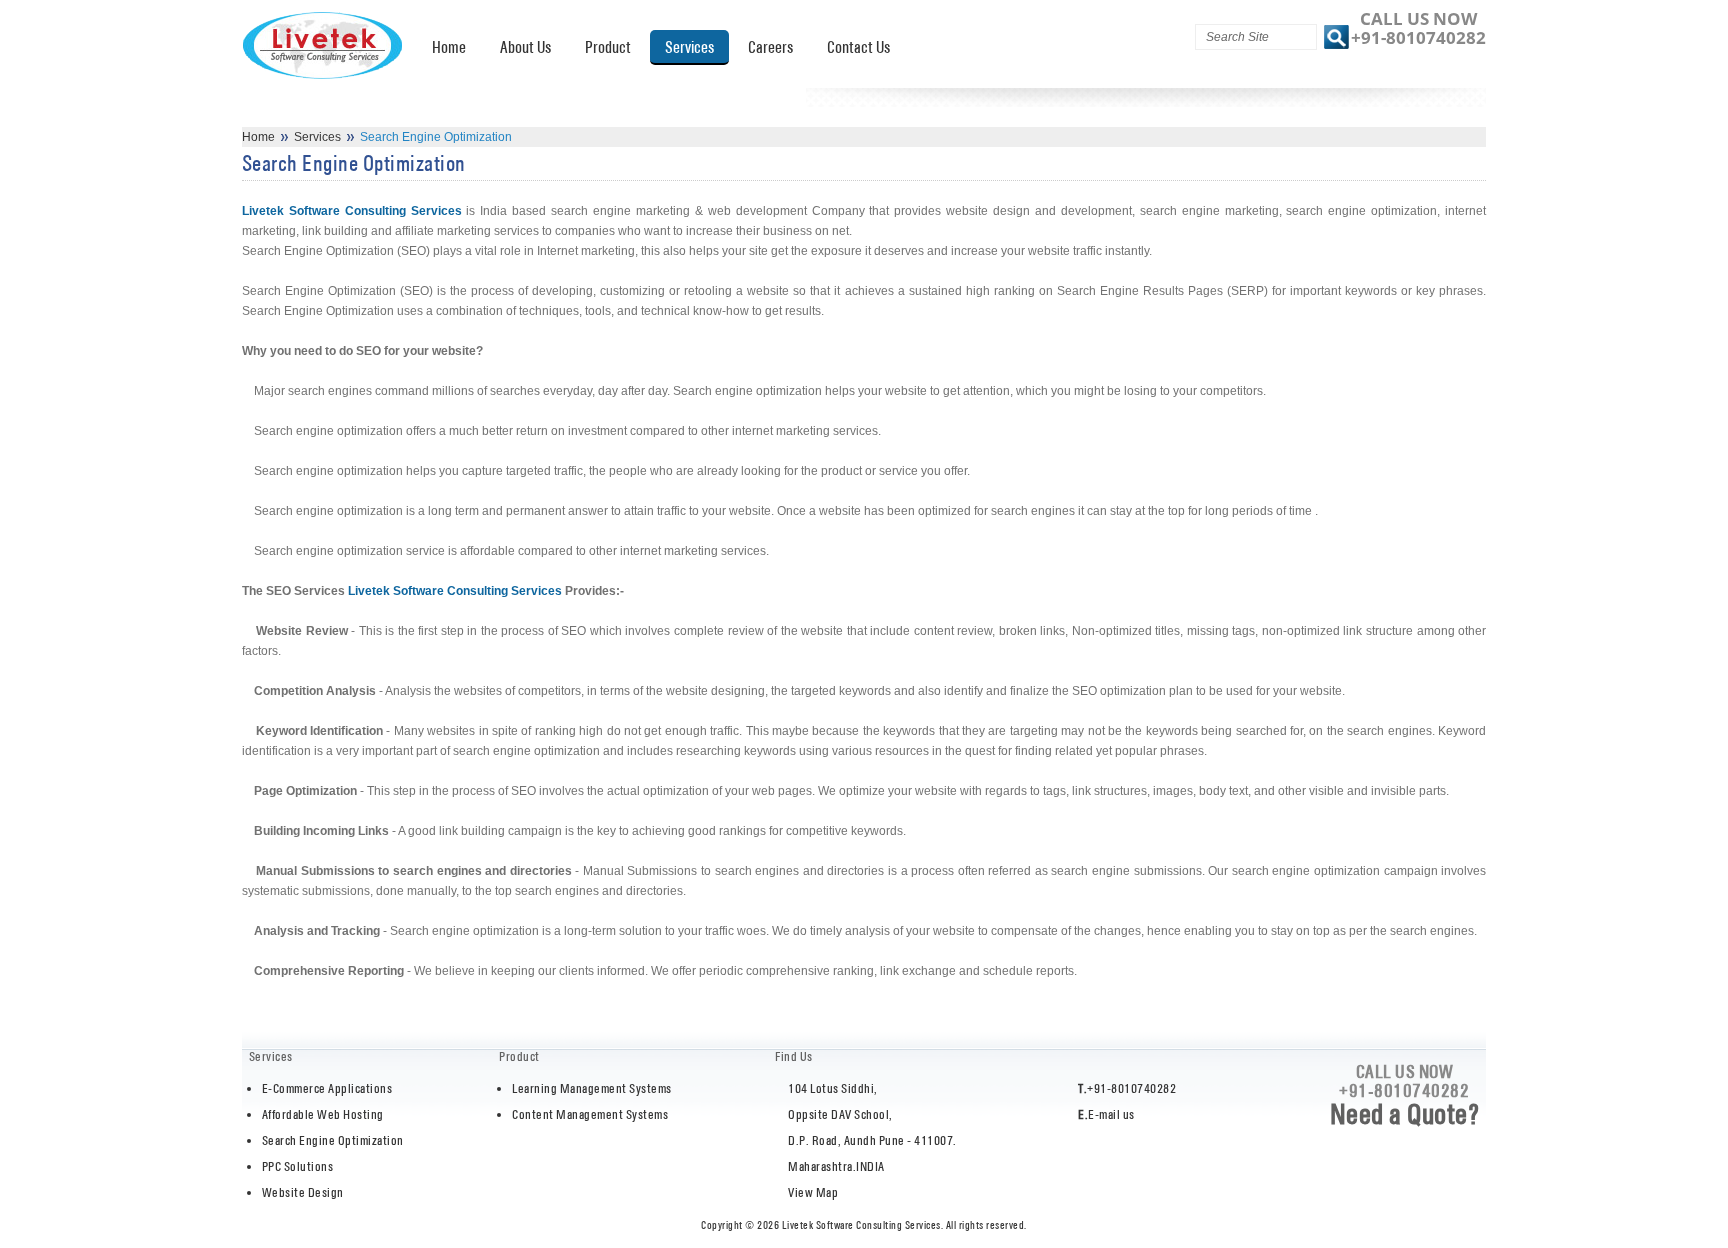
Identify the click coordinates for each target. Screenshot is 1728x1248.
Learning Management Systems (592, 1088)
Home (449, 47)
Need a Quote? (1405, 1114)
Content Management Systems (590, 1114)
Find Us (794, 1056)
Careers (770, 47)
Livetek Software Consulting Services (352, 211)
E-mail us (1111, 1114)
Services (689, 47)
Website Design (303, 1192)
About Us (525, 47)
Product (608, 47)
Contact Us (858, 47)
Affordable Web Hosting (323, 1114)
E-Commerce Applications (327, 1088)
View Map (813, 1192)
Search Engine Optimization (333, 1140)
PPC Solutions (298, 1166)
